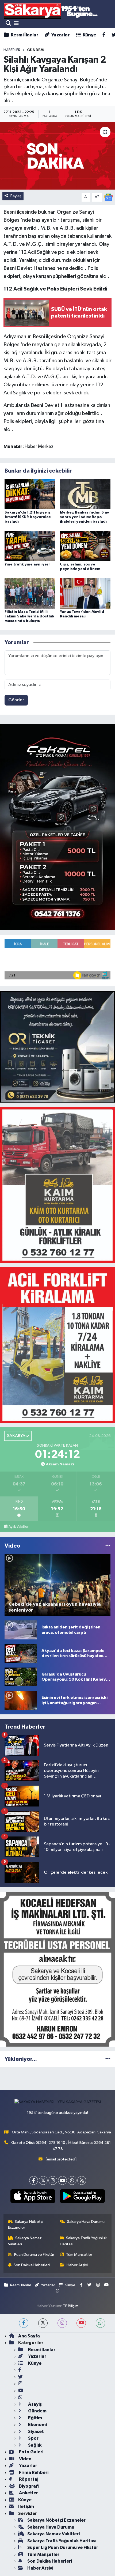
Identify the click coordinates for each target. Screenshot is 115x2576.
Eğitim (35, 2418)
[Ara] (8, 23)
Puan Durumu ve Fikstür (34, 2255)
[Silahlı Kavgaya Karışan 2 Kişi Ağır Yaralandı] (57, 156)
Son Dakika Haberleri (32, 2265)
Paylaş (16, 196)
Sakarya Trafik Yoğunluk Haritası (83, 2241)
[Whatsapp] (72, 2180)
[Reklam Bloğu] (57, 827)
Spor (33, 2438)
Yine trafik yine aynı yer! (27, 564)
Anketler (28, 2493)
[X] (43, 2180)
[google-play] (82, 2197)
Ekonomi (37, 2425)
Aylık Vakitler (18, 1527)
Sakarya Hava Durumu (86, 2222)
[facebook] (24, 2323)
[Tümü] (108, 2059)
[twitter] (43, 2323)
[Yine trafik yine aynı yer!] (30, 546)
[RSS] (82, 2180)
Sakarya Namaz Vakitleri (25, 2241)
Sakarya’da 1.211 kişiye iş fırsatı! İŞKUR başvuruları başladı (28, 517)
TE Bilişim (71, 2306)
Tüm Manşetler (79, 2255)
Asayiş (34, 2404)
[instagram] (62, 2323)
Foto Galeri (31, 2452)
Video (25, 2459)
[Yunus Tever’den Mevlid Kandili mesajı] (85, 593)
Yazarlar (60, 35)
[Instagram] (53, 2180)
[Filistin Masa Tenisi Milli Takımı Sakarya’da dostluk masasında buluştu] (30, 593)
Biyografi (28, 2486)
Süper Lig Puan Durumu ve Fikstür (63, 2547)
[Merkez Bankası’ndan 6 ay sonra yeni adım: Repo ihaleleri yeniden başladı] (85, 494)
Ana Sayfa (29, 2336)
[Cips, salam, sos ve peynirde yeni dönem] (85, 546)
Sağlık (34, 2445)
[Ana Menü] (16, 23)
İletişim (26, 2507)
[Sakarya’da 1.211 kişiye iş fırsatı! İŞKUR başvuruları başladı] (30, 494)
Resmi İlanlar (24, 35)
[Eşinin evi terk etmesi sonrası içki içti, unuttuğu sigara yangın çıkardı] (21, 1700)
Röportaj (28, 2479)
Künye (89, 35)
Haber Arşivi (77, 2265)
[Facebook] (34, 2180)
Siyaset (36, 2432)
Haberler (12, 50)
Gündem (37, 2411)
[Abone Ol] (108, 197)
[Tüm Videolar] (108, 1546)
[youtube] (81, 2323)
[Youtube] (62, 2180)
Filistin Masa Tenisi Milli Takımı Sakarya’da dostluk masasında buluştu (29, 616)
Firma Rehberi (33, 2473)
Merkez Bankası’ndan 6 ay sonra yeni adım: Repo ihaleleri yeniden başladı (85, 517)
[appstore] (33, 2197)
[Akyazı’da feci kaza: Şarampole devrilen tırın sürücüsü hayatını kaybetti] (21, 1653)
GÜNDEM (35, 50)
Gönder (16, 700)
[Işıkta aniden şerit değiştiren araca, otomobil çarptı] (21, 1630)
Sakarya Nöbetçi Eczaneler (26, 2225)
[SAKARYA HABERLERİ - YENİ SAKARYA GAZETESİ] (51, 11)
